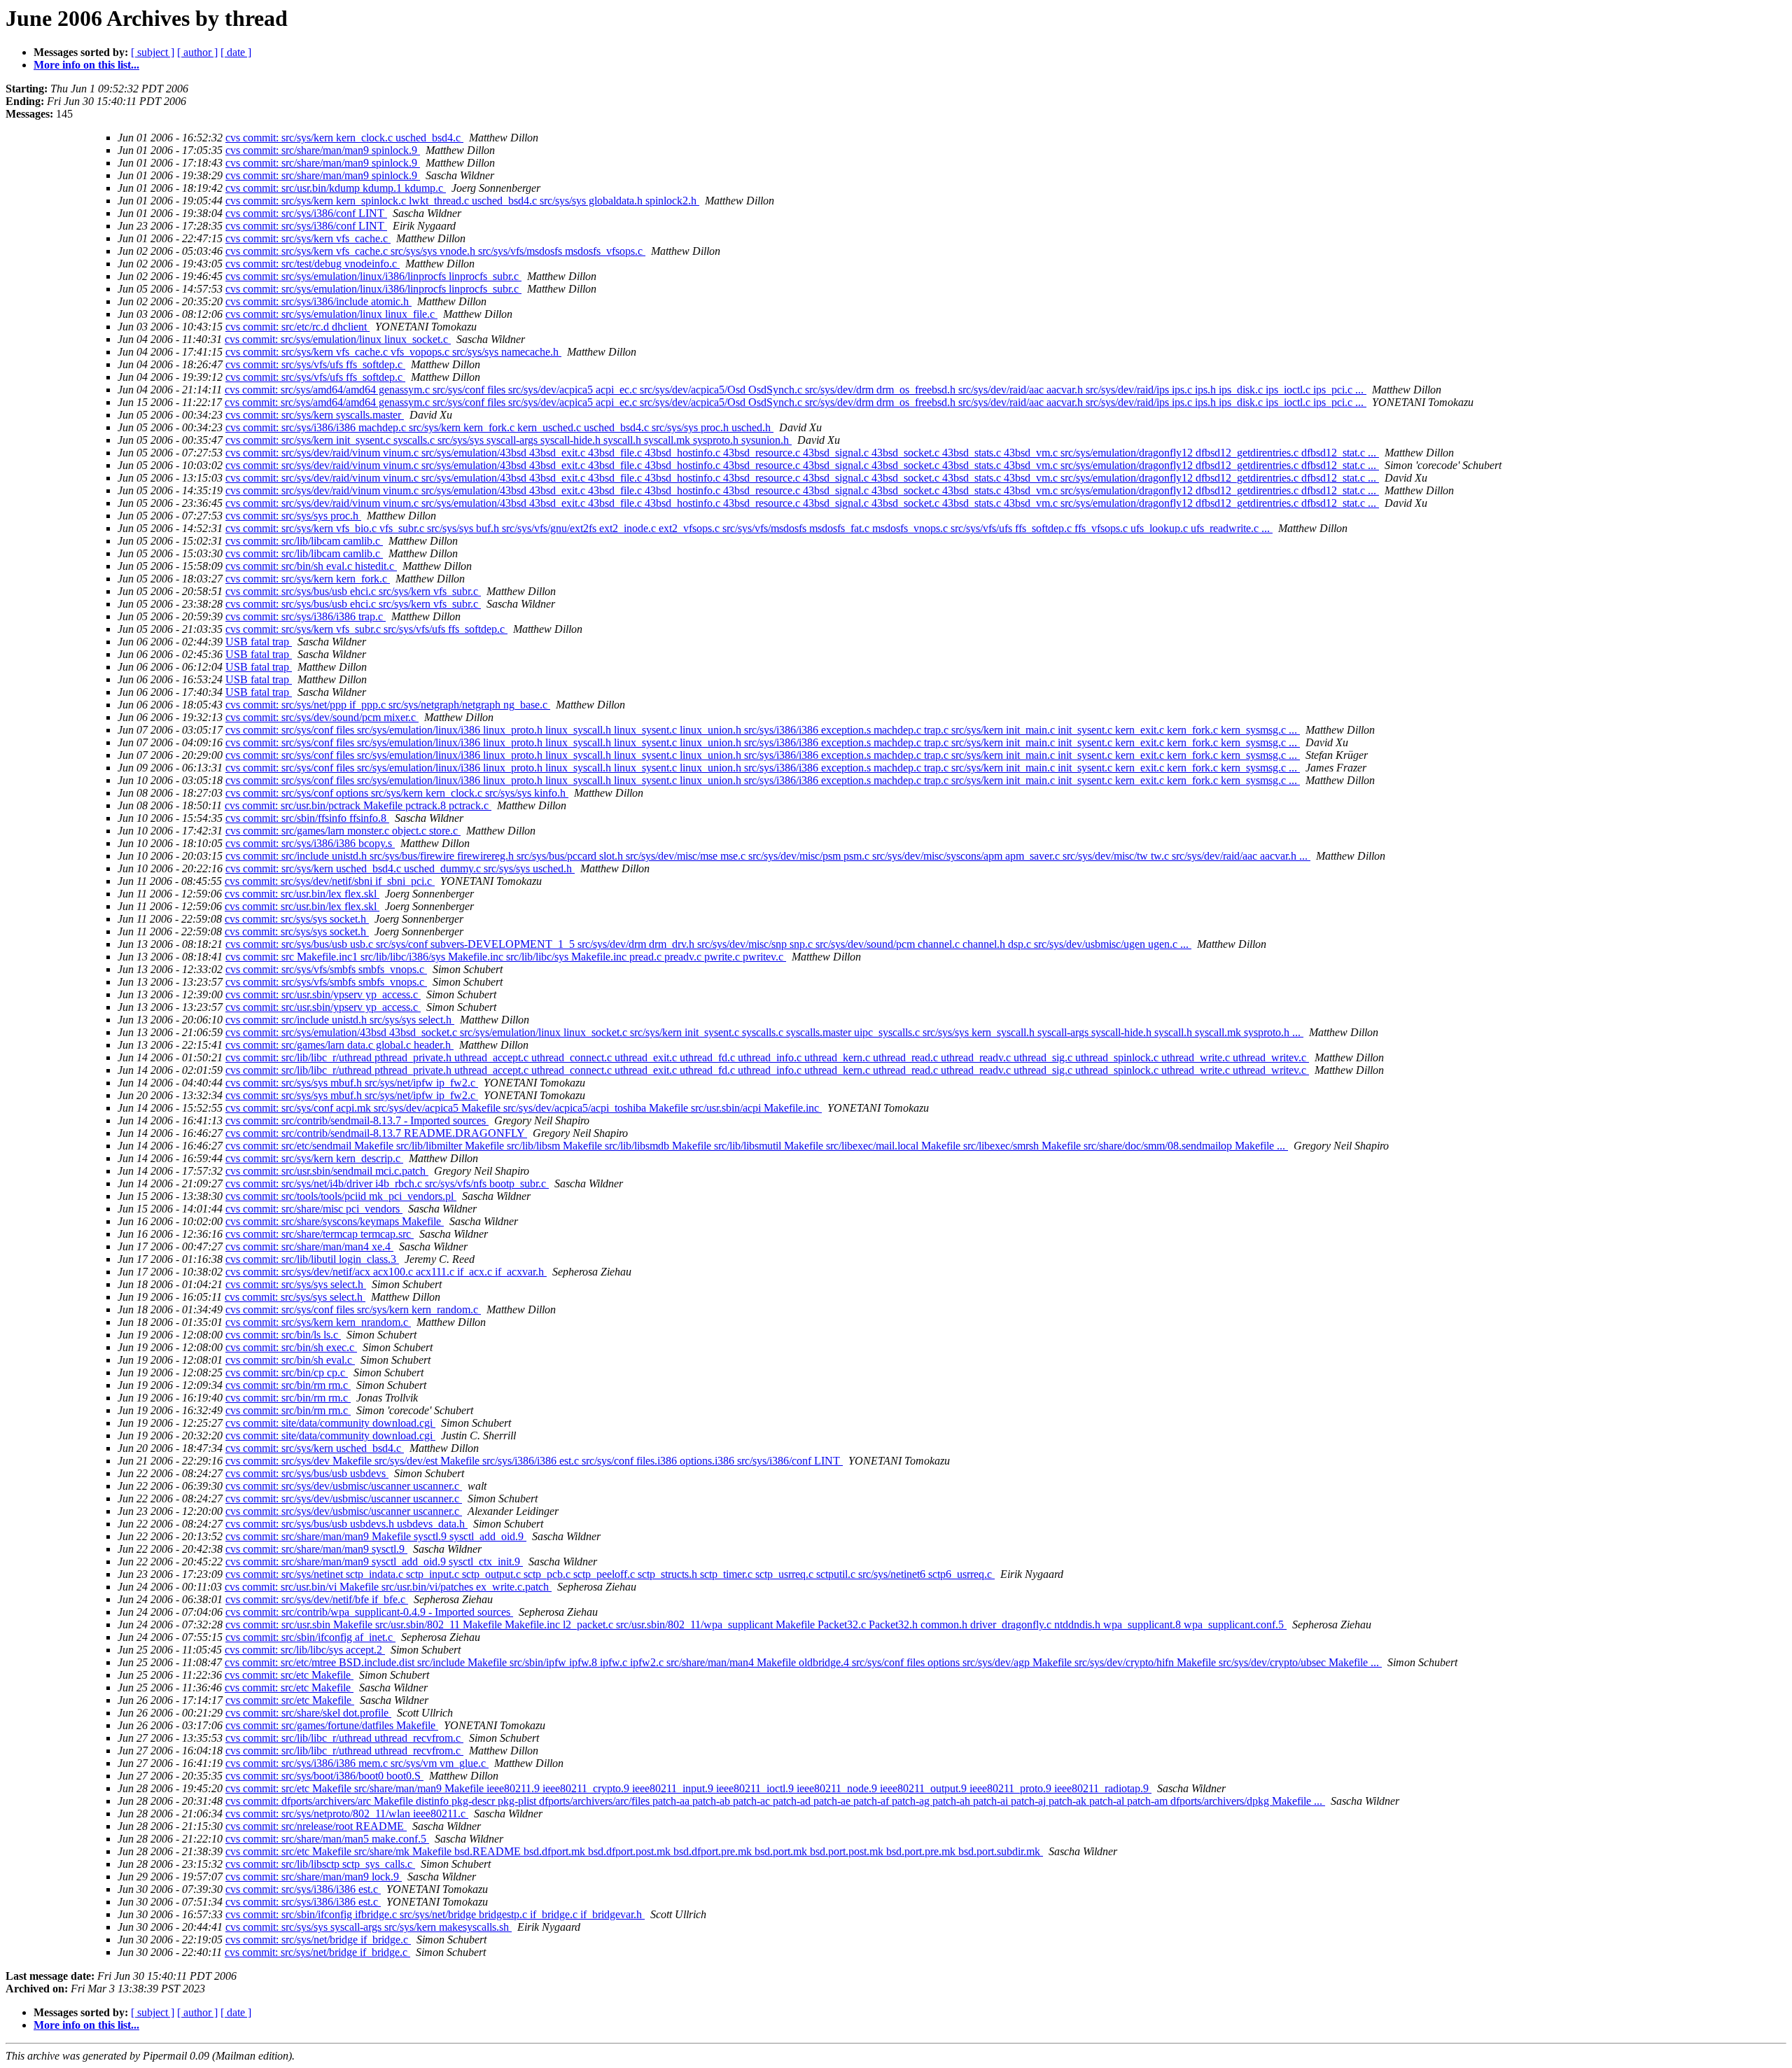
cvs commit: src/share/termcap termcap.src (320, 1234)
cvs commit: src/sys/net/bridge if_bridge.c (318, 1940)
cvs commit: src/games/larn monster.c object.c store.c (343, 831)
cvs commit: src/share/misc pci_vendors (314, 1209)
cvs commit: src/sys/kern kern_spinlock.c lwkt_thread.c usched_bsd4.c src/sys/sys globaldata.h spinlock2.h (462, 201)
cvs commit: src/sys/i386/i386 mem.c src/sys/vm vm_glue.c (357, 1763)
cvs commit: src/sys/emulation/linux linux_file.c (331, 314)
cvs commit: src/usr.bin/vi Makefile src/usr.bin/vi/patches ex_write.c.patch (388, 1587)
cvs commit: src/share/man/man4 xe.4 (309, 1246)
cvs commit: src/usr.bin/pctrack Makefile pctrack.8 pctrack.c (358, 805)
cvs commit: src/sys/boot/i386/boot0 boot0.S (324, 1776)
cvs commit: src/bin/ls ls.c (283, 1335)
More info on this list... (86, 65)
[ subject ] (153, 52)
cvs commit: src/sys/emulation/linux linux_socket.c (338, 339)
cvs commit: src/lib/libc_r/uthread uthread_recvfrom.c (344, 1738)
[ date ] (236, 52)
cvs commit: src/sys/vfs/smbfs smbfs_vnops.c (326, 969)
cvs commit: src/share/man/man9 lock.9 (314, 1877)
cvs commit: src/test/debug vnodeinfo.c (313, 264)
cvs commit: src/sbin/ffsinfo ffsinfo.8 (307, 818)
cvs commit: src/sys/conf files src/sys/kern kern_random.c (353, 1309)
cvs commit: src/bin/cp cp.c (287, 1372)
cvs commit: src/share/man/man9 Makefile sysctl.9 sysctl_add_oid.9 (376, 1536)
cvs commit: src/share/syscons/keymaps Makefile (335, 1221)
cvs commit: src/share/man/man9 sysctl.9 (316, 1549)
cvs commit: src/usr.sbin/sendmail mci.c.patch (327, 1171)
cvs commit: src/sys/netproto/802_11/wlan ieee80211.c (347, 1814)
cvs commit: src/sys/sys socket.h (297, 919)
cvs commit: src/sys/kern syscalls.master (315, 415)
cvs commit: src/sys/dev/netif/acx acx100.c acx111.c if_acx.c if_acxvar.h (386, 1272)
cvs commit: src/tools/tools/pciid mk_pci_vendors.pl (341, 1196)
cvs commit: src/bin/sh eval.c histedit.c (311, 566)
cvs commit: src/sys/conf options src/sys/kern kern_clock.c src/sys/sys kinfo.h (397, 793)
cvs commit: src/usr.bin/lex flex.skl (302, 894)
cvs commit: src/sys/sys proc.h (293, 516)
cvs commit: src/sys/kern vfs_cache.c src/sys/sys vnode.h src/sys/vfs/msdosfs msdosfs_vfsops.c (435, 251)
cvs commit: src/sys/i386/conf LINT (306, 213)
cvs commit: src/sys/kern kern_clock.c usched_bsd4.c (344, 138)
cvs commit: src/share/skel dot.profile (308, 1713)
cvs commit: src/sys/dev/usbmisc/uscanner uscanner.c (344, 1486)
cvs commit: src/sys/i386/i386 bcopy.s (310, 843)
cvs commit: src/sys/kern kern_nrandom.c (318, 1322)
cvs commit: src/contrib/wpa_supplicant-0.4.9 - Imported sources (369, 1612)
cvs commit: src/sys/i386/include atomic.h (318, 301)
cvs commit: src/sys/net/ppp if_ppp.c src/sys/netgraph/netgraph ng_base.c (388, 705)
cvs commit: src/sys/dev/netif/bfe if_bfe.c (317, 1599)
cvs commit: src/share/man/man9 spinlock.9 (323, 150)
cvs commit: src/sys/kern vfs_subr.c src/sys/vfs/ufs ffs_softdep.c (366, 629)
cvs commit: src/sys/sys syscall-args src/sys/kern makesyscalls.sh (369, 1927)
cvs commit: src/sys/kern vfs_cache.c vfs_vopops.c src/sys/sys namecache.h (393, 352)
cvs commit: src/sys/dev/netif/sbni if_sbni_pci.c (330, 881)
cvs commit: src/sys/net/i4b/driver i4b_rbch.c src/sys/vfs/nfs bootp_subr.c (387, 1183)
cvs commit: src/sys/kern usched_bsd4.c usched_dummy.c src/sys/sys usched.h (400, 868)
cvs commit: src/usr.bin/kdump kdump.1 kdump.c (336, 188)
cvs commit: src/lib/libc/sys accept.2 (305, 1650)
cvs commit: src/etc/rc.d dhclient (297, 327)
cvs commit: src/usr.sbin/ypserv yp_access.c (323, 994)
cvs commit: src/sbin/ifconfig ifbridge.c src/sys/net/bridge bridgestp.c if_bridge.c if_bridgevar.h (435, 1914)
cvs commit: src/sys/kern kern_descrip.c (314, 1158)
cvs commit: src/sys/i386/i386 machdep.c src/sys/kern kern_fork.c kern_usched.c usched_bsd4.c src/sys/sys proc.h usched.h (499, 427)
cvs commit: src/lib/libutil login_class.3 (312, 1259)
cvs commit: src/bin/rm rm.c (288, 1385)
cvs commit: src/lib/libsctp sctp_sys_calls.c (320, 1864)
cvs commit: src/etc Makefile (289, 1675)
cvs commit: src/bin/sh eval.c (290, 1360)
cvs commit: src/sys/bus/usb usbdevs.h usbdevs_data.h (346, 1524)
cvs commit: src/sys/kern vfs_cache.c (308, 238)
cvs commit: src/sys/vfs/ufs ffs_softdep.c (315, 364)
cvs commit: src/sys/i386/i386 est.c (303, 1889)
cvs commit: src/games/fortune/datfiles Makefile (332, 1725)
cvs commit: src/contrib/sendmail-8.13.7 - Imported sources (357, 1120)
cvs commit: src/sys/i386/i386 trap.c (306, 616)
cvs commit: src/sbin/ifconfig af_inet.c (310, 1637)
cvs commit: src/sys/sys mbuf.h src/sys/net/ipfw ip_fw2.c (352, 1083)
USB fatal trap (259, 642)
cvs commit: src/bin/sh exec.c (291, 1347)
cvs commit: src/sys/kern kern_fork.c (308, 579)
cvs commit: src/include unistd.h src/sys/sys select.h (340, 1020)
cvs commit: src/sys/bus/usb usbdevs (307, 1473)
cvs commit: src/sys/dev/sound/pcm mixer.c (322, 717)
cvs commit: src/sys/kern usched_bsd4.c (315, 1448)
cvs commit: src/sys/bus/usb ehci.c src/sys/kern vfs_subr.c (353, 591)
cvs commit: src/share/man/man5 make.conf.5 (327, 1839)
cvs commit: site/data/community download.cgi (330, 1423)
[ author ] (197, 52)
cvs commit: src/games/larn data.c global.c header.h (339, 1045)
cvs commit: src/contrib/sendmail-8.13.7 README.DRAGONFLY (376, 1133)
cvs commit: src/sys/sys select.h (296, 1284)
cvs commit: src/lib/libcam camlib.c (304, 541)
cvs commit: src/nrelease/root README (316, 1826)
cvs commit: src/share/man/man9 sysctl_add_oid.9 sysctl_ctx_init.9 (374, 1562)
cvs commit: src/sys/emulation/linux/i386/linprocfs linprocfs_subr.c (373, 276)
